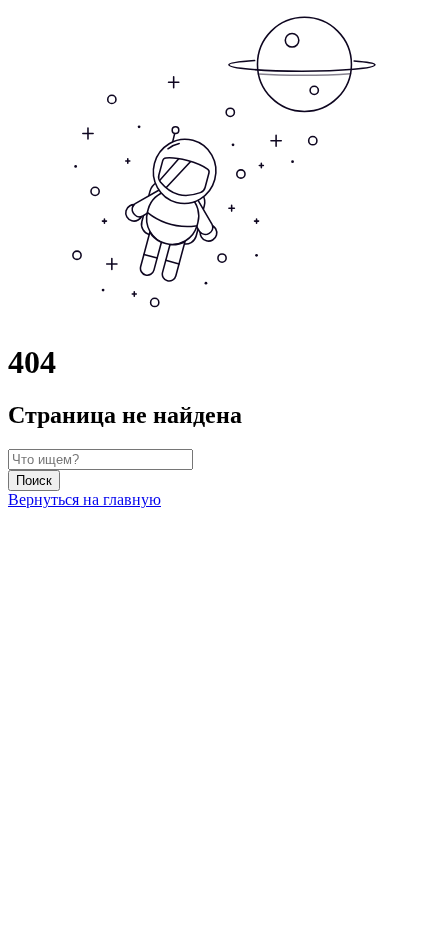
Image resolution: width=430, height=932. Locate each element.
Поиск (34, 480)
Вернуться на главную (84, 499)
